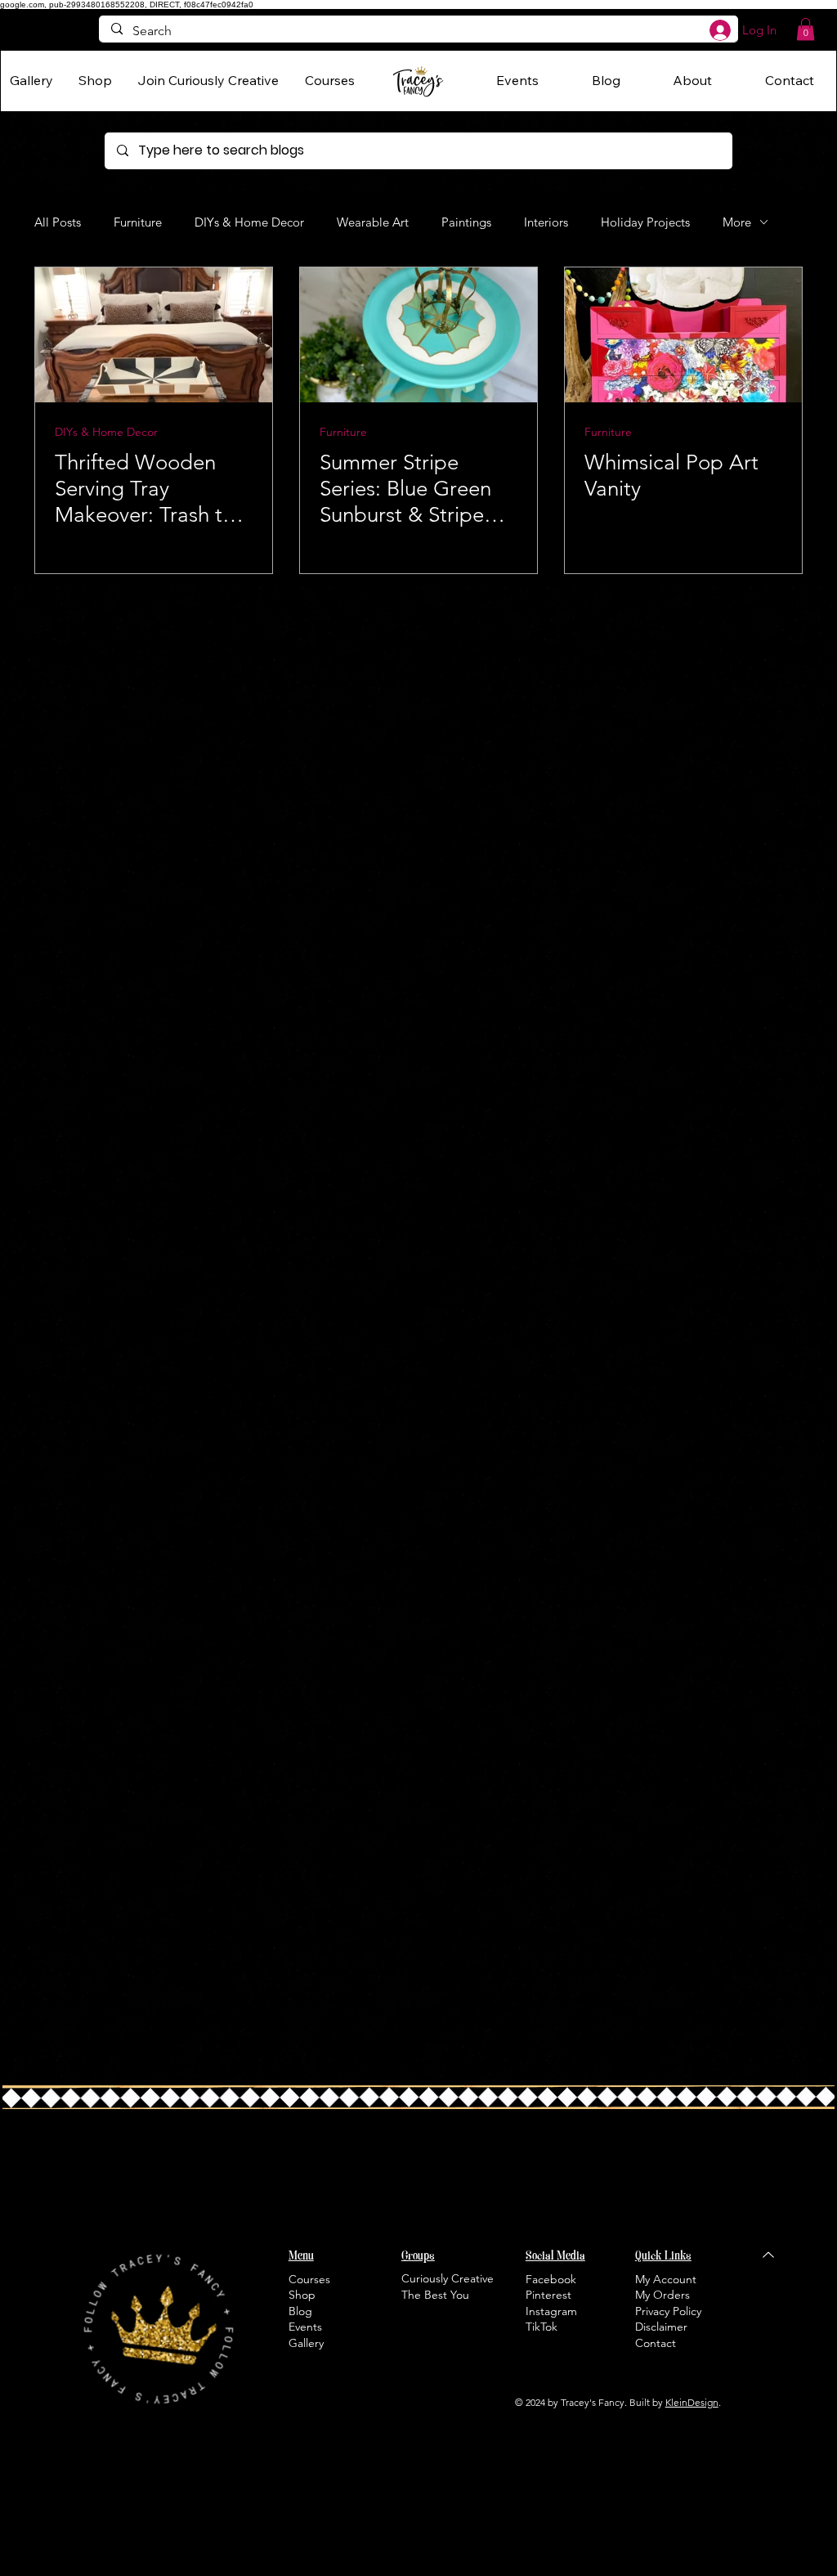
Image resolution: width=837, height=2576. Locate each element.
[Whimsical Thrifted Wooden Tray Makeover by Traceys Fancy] (154, 335)
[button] (806, 29)
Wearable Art (373, 222)
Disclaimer (661, 2327)
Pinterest (548, 2295)
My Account (666, 2279)
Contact (656, 2343)
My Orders (662, 2295)
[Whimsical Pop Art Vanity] (683, 335)
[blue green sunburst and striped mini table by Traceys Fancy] (418, 335)
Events (305, 2327)
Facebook (551, 2279)
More (737, 222)
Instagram (551, 2311)
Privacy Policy (668, 2311)
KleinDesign (692, 2402)
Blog (300, 2311)
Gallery (306, 2343)
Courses (309, 2279)
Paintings (466, 222)
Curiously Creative (448, 2278)
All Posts (58, 222)
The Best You (435, 2295)
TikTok (542, 2327)
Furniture (138, 222)
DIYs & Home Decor (249, 222)
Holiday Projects (645, 222)
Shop (302, 2295)
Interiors (546, 222)
